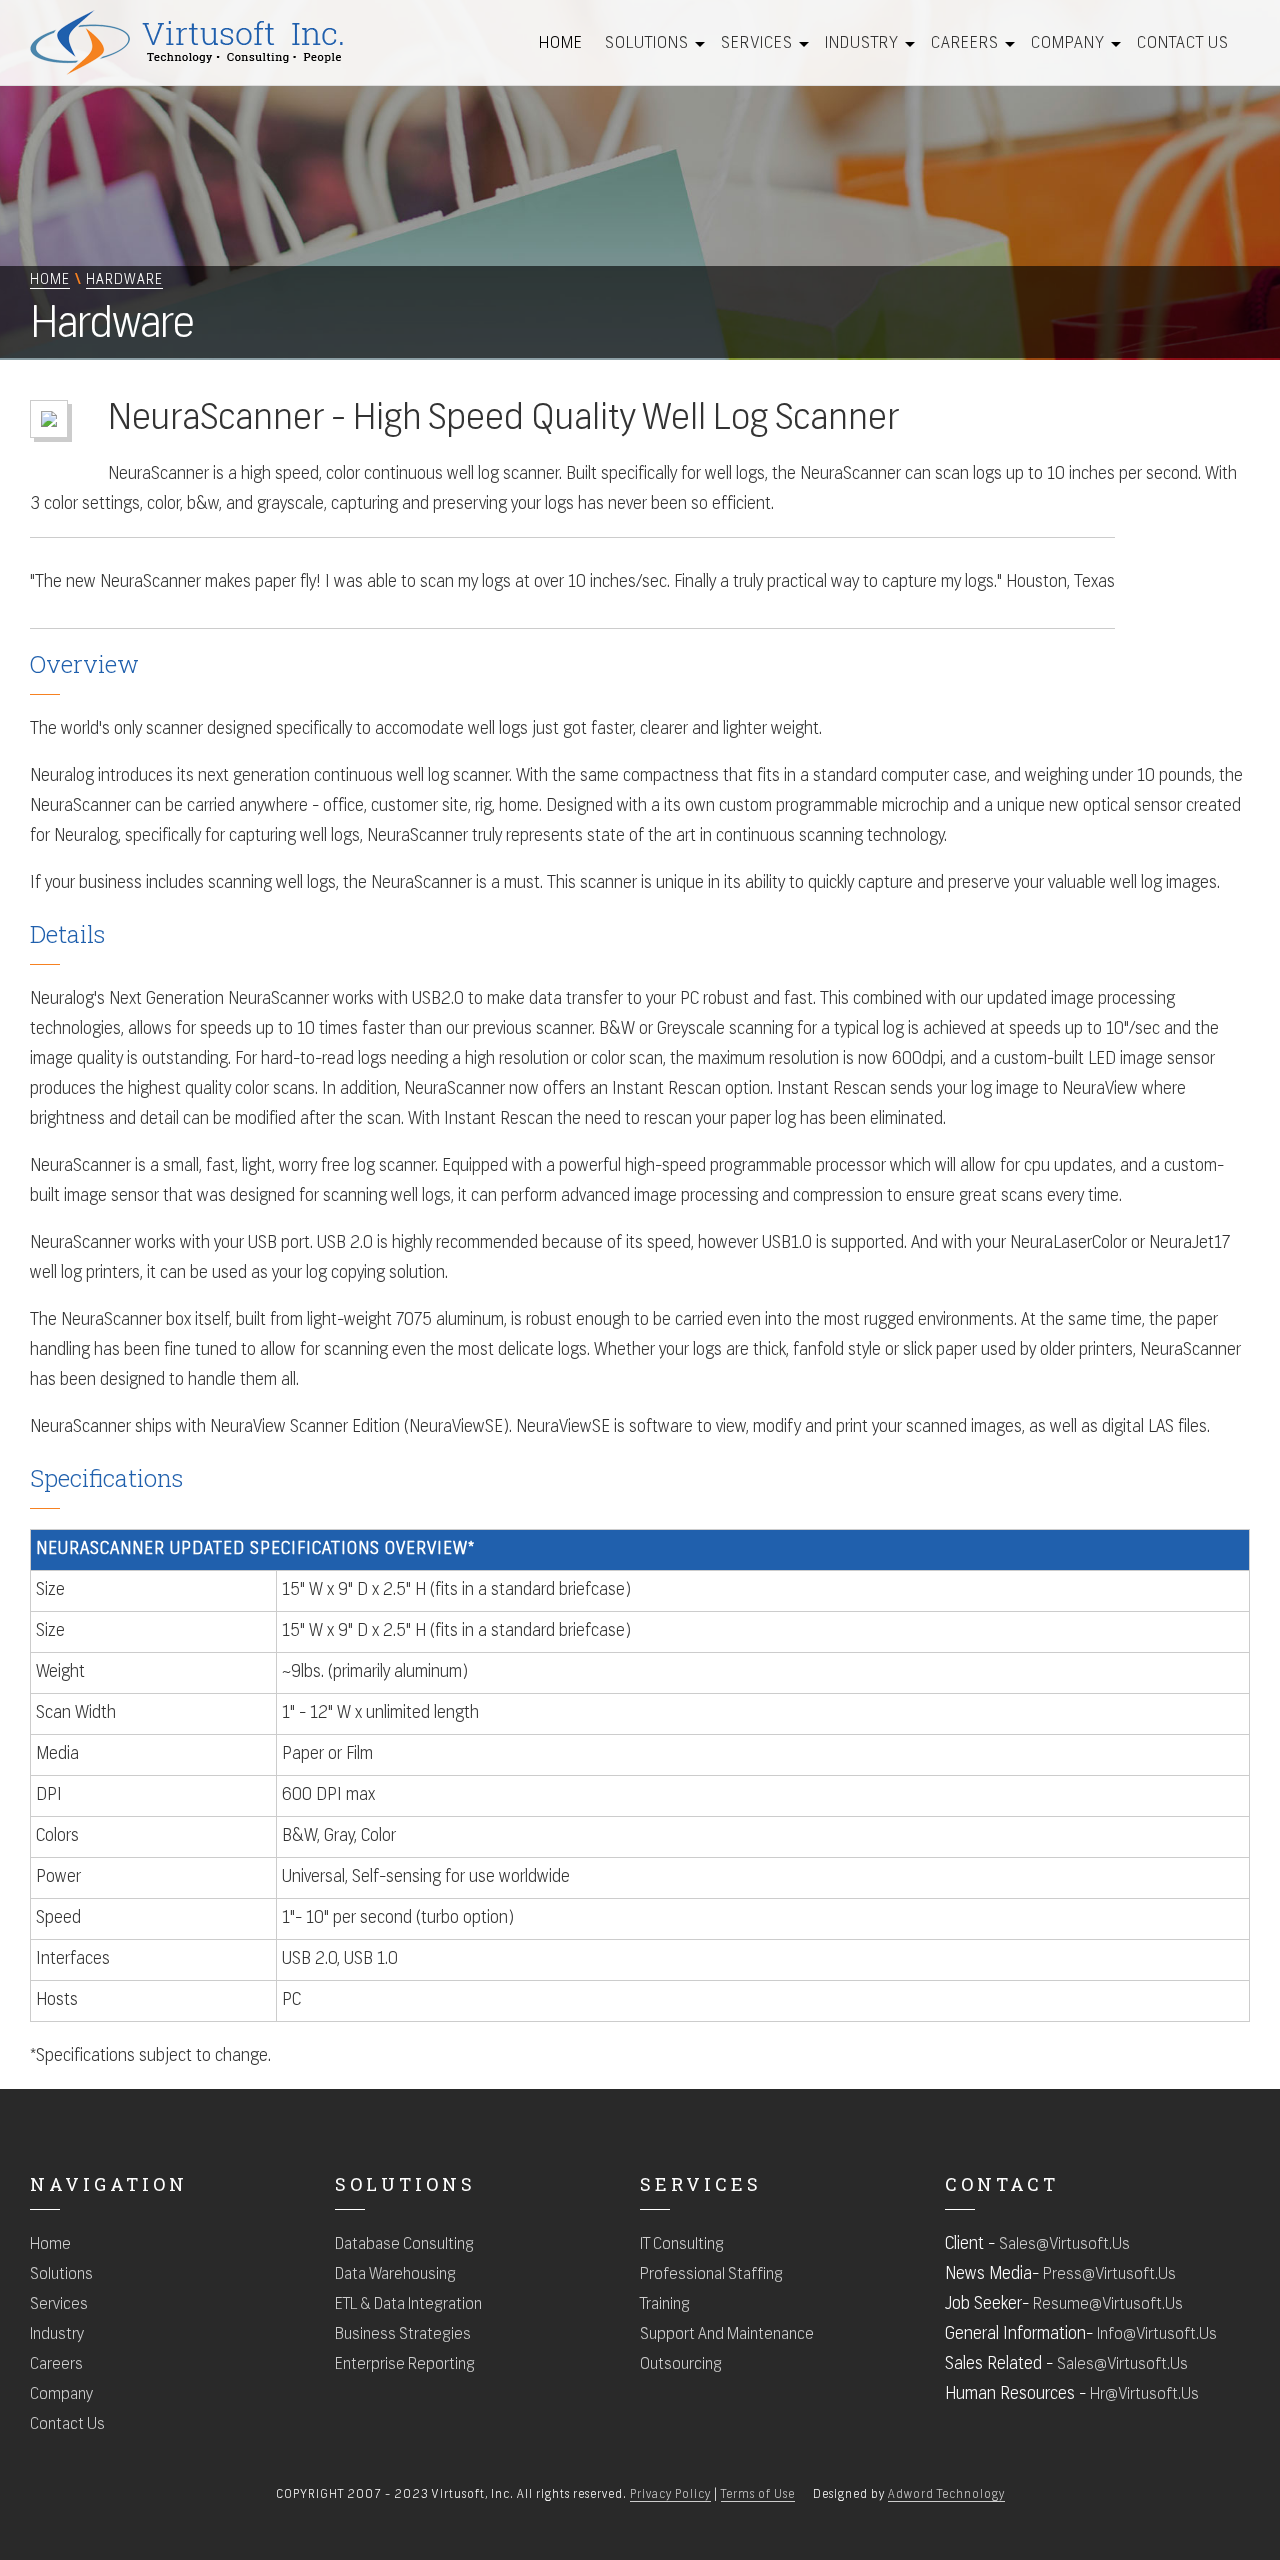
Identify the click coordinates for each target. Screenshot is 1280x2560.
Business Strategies (403, 2335)
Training (665, 2305)
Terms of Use (758, 2495)
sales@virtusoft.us (1064, 2245)
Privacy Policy (670, 2495)
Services (757, 44)
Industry (862, 44)
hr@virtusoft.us (1144, 2395)
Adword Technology (946, 2495)
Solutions (647, 44)
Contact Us (1183, 44)
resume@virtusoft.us (1108, 2305)
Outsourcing (681, 2365)
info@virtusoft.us (1157, 2335)
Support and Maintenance (727, 2335)
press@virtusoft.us (1109, 2275)
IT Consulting (682, 2245)
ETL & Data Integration (408, 2305)
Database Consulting (404, 2245)
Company (1068, 44)
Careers (965, 44)
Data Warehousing (395, 2275)
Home (561, 44)
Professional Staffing (711, 2275)
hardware (124, 280)
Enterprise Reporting (405, 2365)
